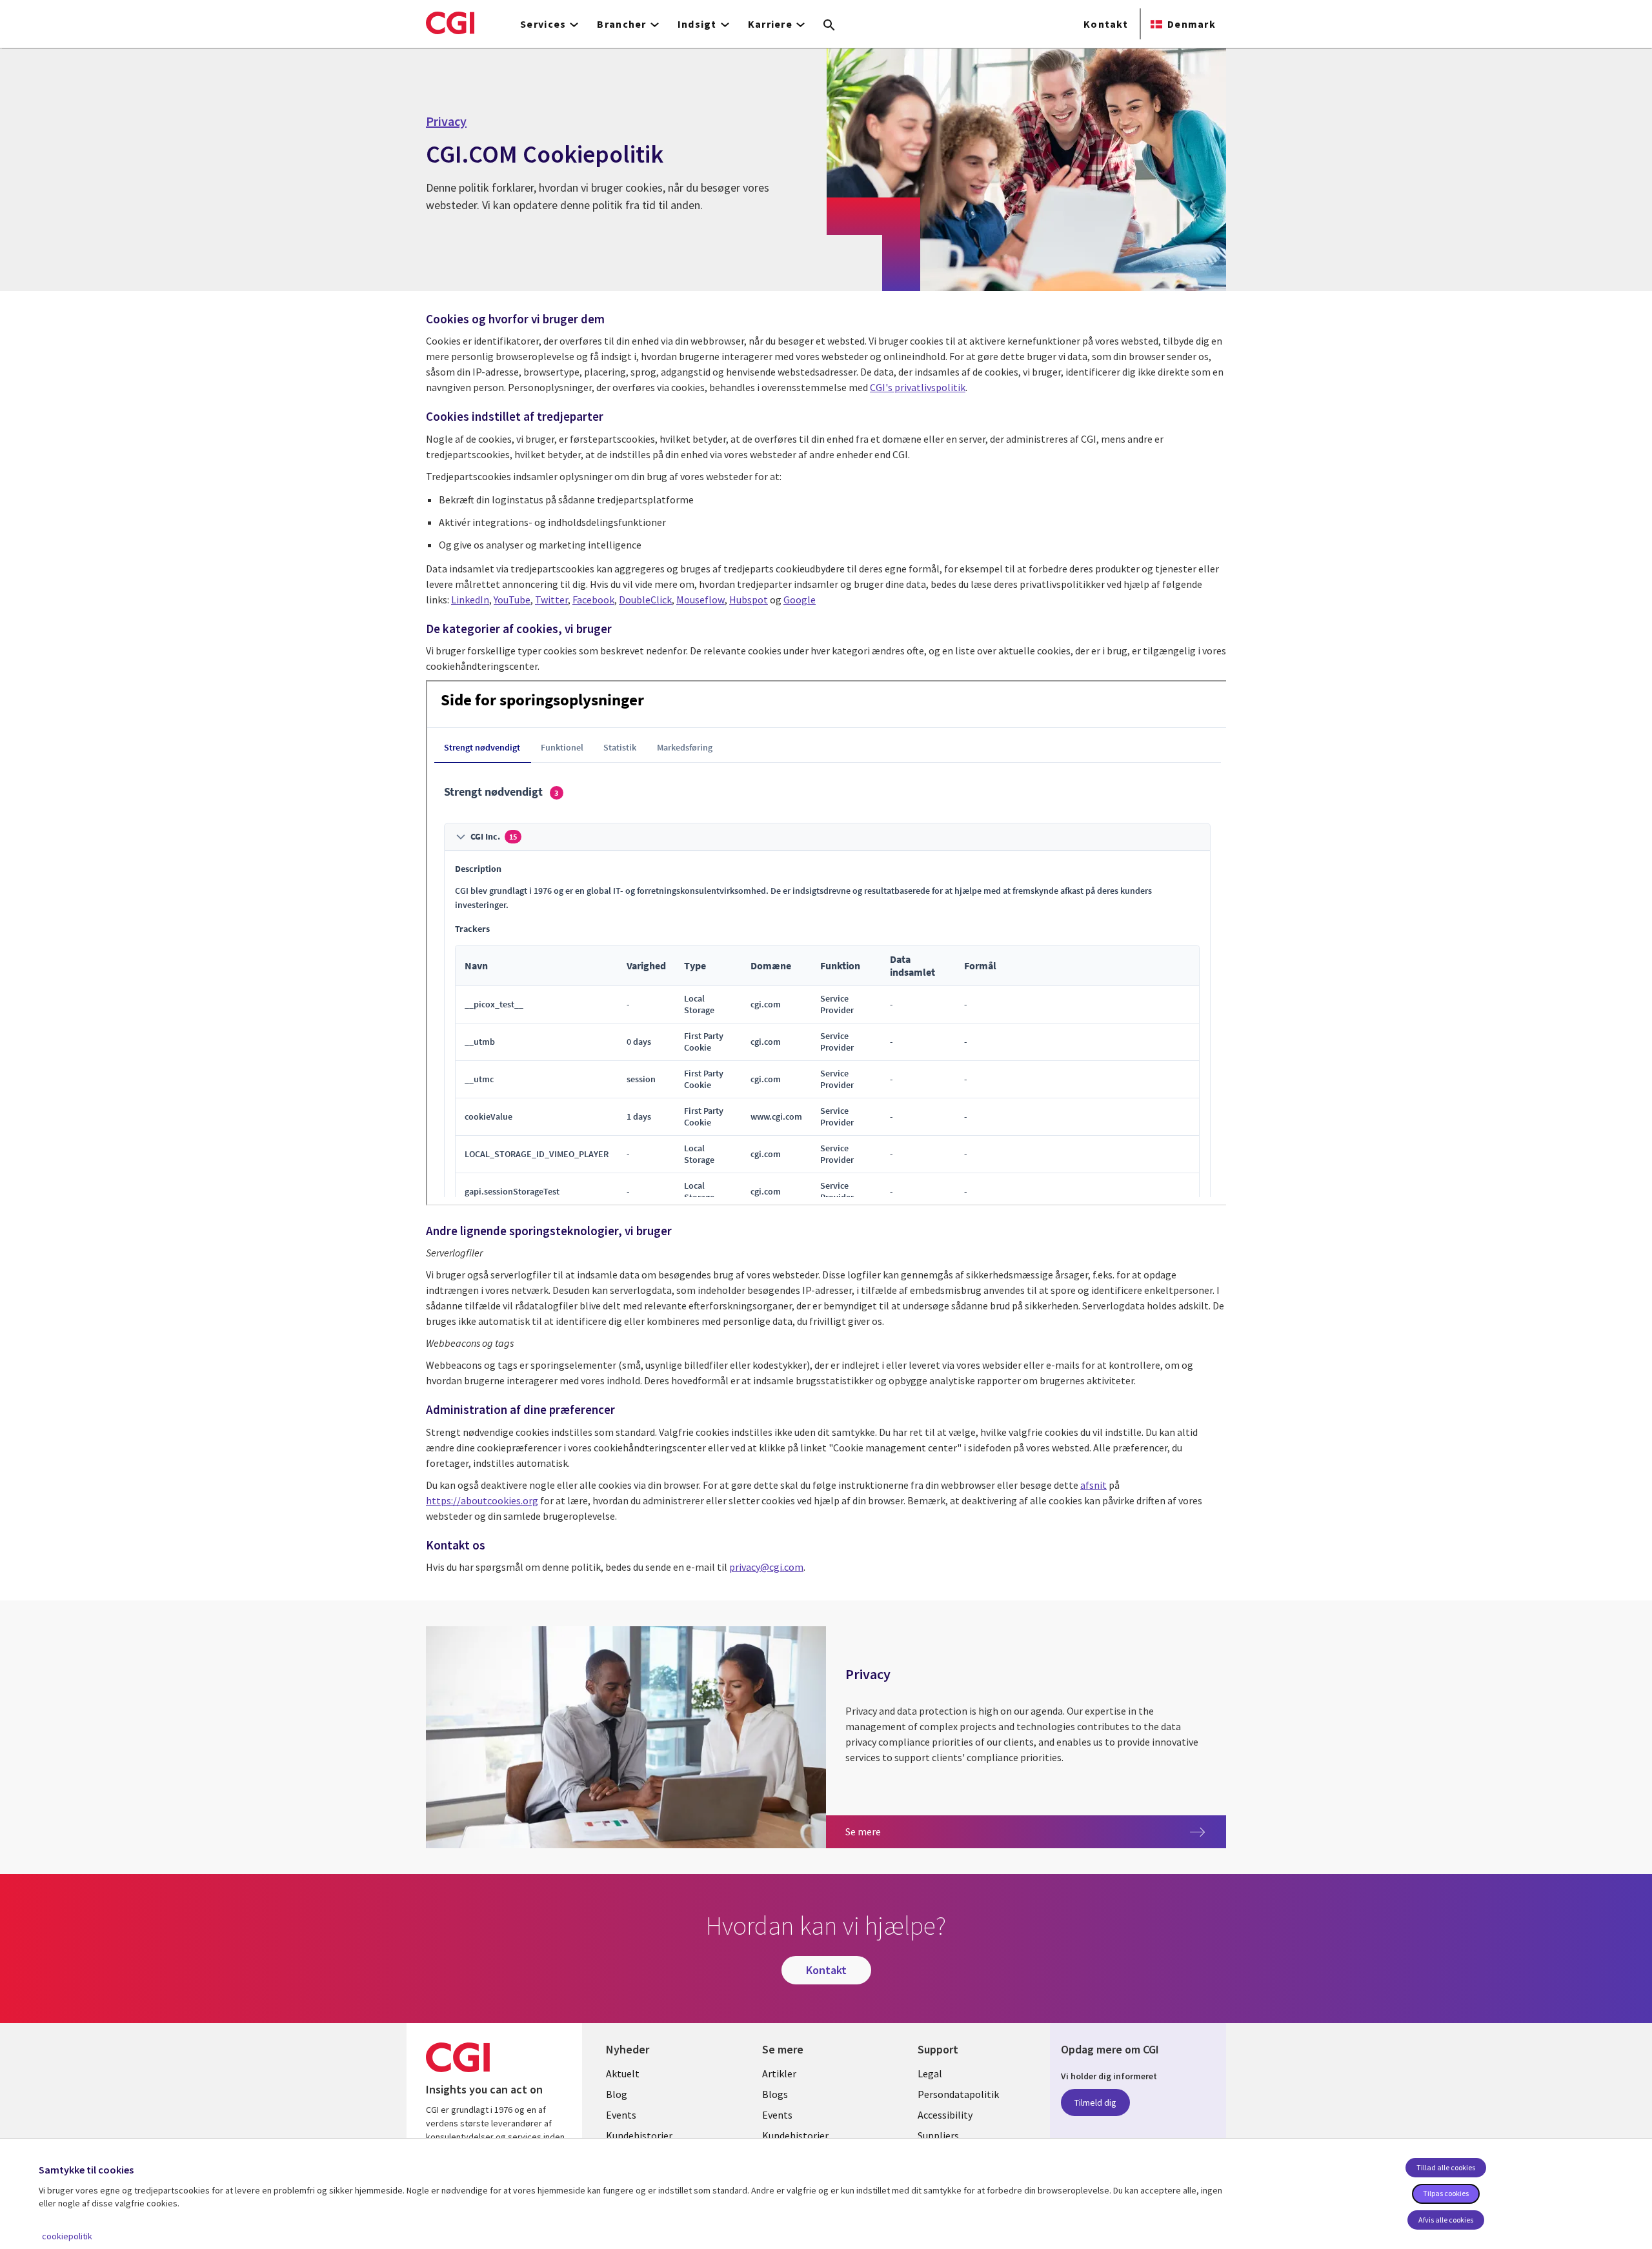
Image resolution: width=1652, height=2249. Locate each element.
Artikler (779, 2073)
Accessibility (945, 2115)
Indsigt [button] (697, 24)
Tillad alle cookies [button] (1446, 2167)
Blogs (775, 2094)
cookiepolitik (67, 2236)
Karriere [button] (770, 24)
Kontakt (1106, 24)
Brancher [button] (621, 24)
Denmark (1192, 24)
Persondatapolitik (958, 2094)
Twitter (551, 600)
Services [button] (543, 24)
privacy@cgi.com (766, 1567)
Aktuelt (623, 2073)
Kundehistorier (639, 2135)
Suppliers (938, 2135)
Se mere (879, 1831)
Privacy (446, 121)
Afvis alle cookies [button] (1446, 2220)
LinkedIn (470, 600)
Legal (930, 2073)
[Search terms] (829, 26)
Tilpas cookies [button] (1446, 2193)
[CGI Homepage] (450, 23)
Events (621, 2115)
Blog (617, 2094)
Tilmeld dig (1095, 2103)
